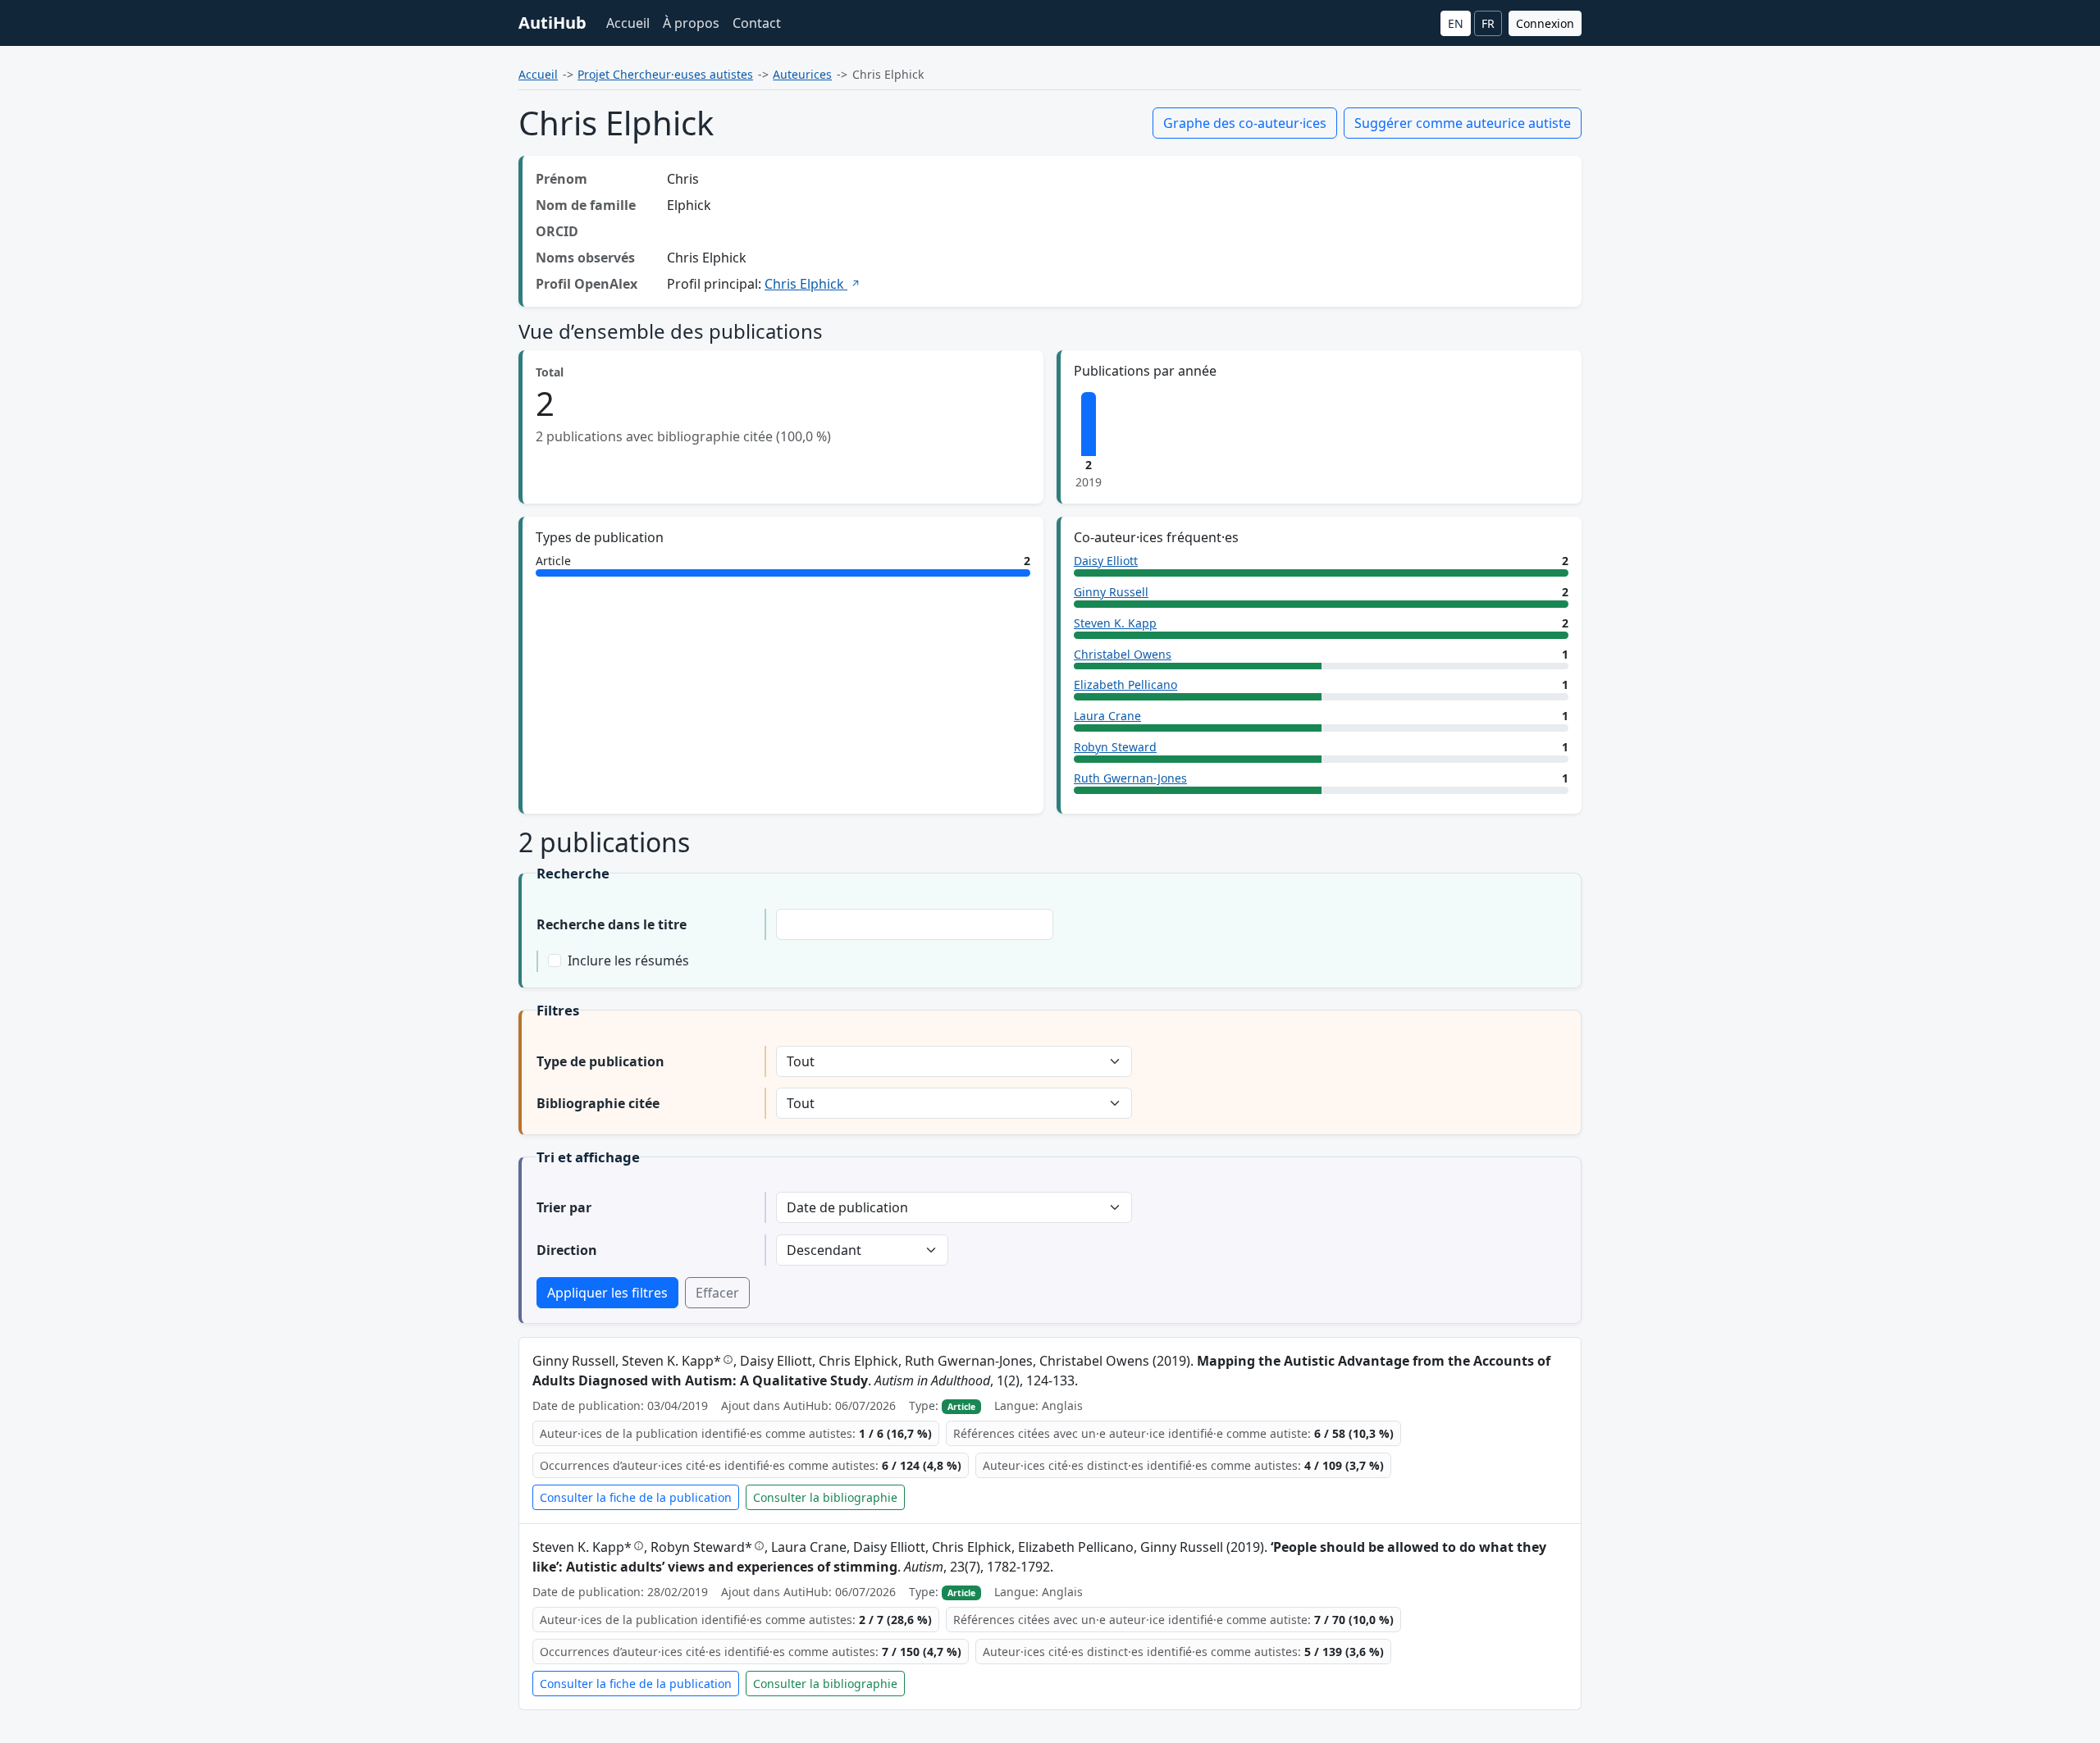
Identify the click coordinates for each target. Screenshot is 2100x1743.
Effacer (717, 1293)
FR (1488, 23)
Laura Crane (1107, 716)
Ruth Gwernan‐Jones (1130, 778)
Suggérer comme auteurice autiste (1463, 123)
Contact (757, 23)
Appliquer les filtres (607, 1293)
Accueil (628, 23)
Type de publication (600, 1061)
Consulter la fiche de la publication (636, 1497)
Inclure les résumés (628, 960)
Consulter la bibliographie (825, 1497)
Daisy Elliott (1106, 561)
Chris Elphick (806, 284)
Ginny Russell (1111, 592)
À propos (691, 23)
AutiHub (552, 23)
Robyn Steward (1115, 747)
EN (1456, 23)
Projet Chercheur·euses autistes (665, 74)
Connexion (1545, 23)
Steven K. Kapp (1115, 623)
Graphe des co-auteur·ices (1245, 123)
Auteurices (802, 74)
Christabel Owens (1123, 654)
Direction (567, 1250)
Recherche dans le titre (612, 924)
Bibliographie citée (598, 1103)
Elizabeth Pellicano (1125, 684)
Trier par (564, 1207)
